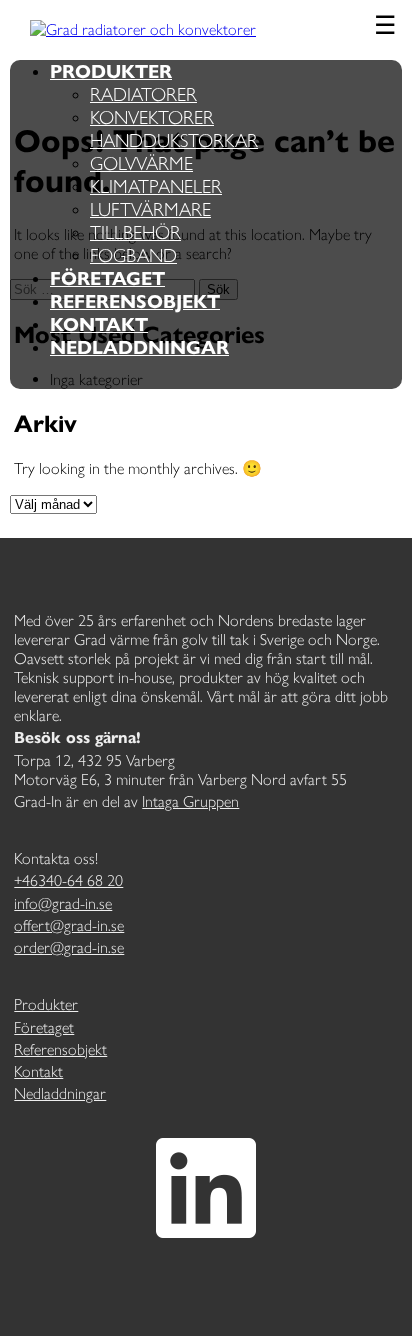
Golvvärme (141, 163)
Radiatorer (143, 94)
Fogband (133, 255)
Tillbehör (135, 232)
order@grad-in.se (69, 947)
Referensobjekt (135, 301)
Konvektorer (152, 117)
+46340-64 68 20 (68, 880)
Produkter (111, 71)
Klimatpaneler (156, 186)
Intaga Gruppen (190, 801)
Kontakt (99, 324)
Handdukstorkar (174, 140)
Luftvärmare (150, 209)
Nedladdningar (139, 347)
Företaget (107, 278)
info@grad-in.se (63, 903)
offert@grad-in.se (69, 925)
